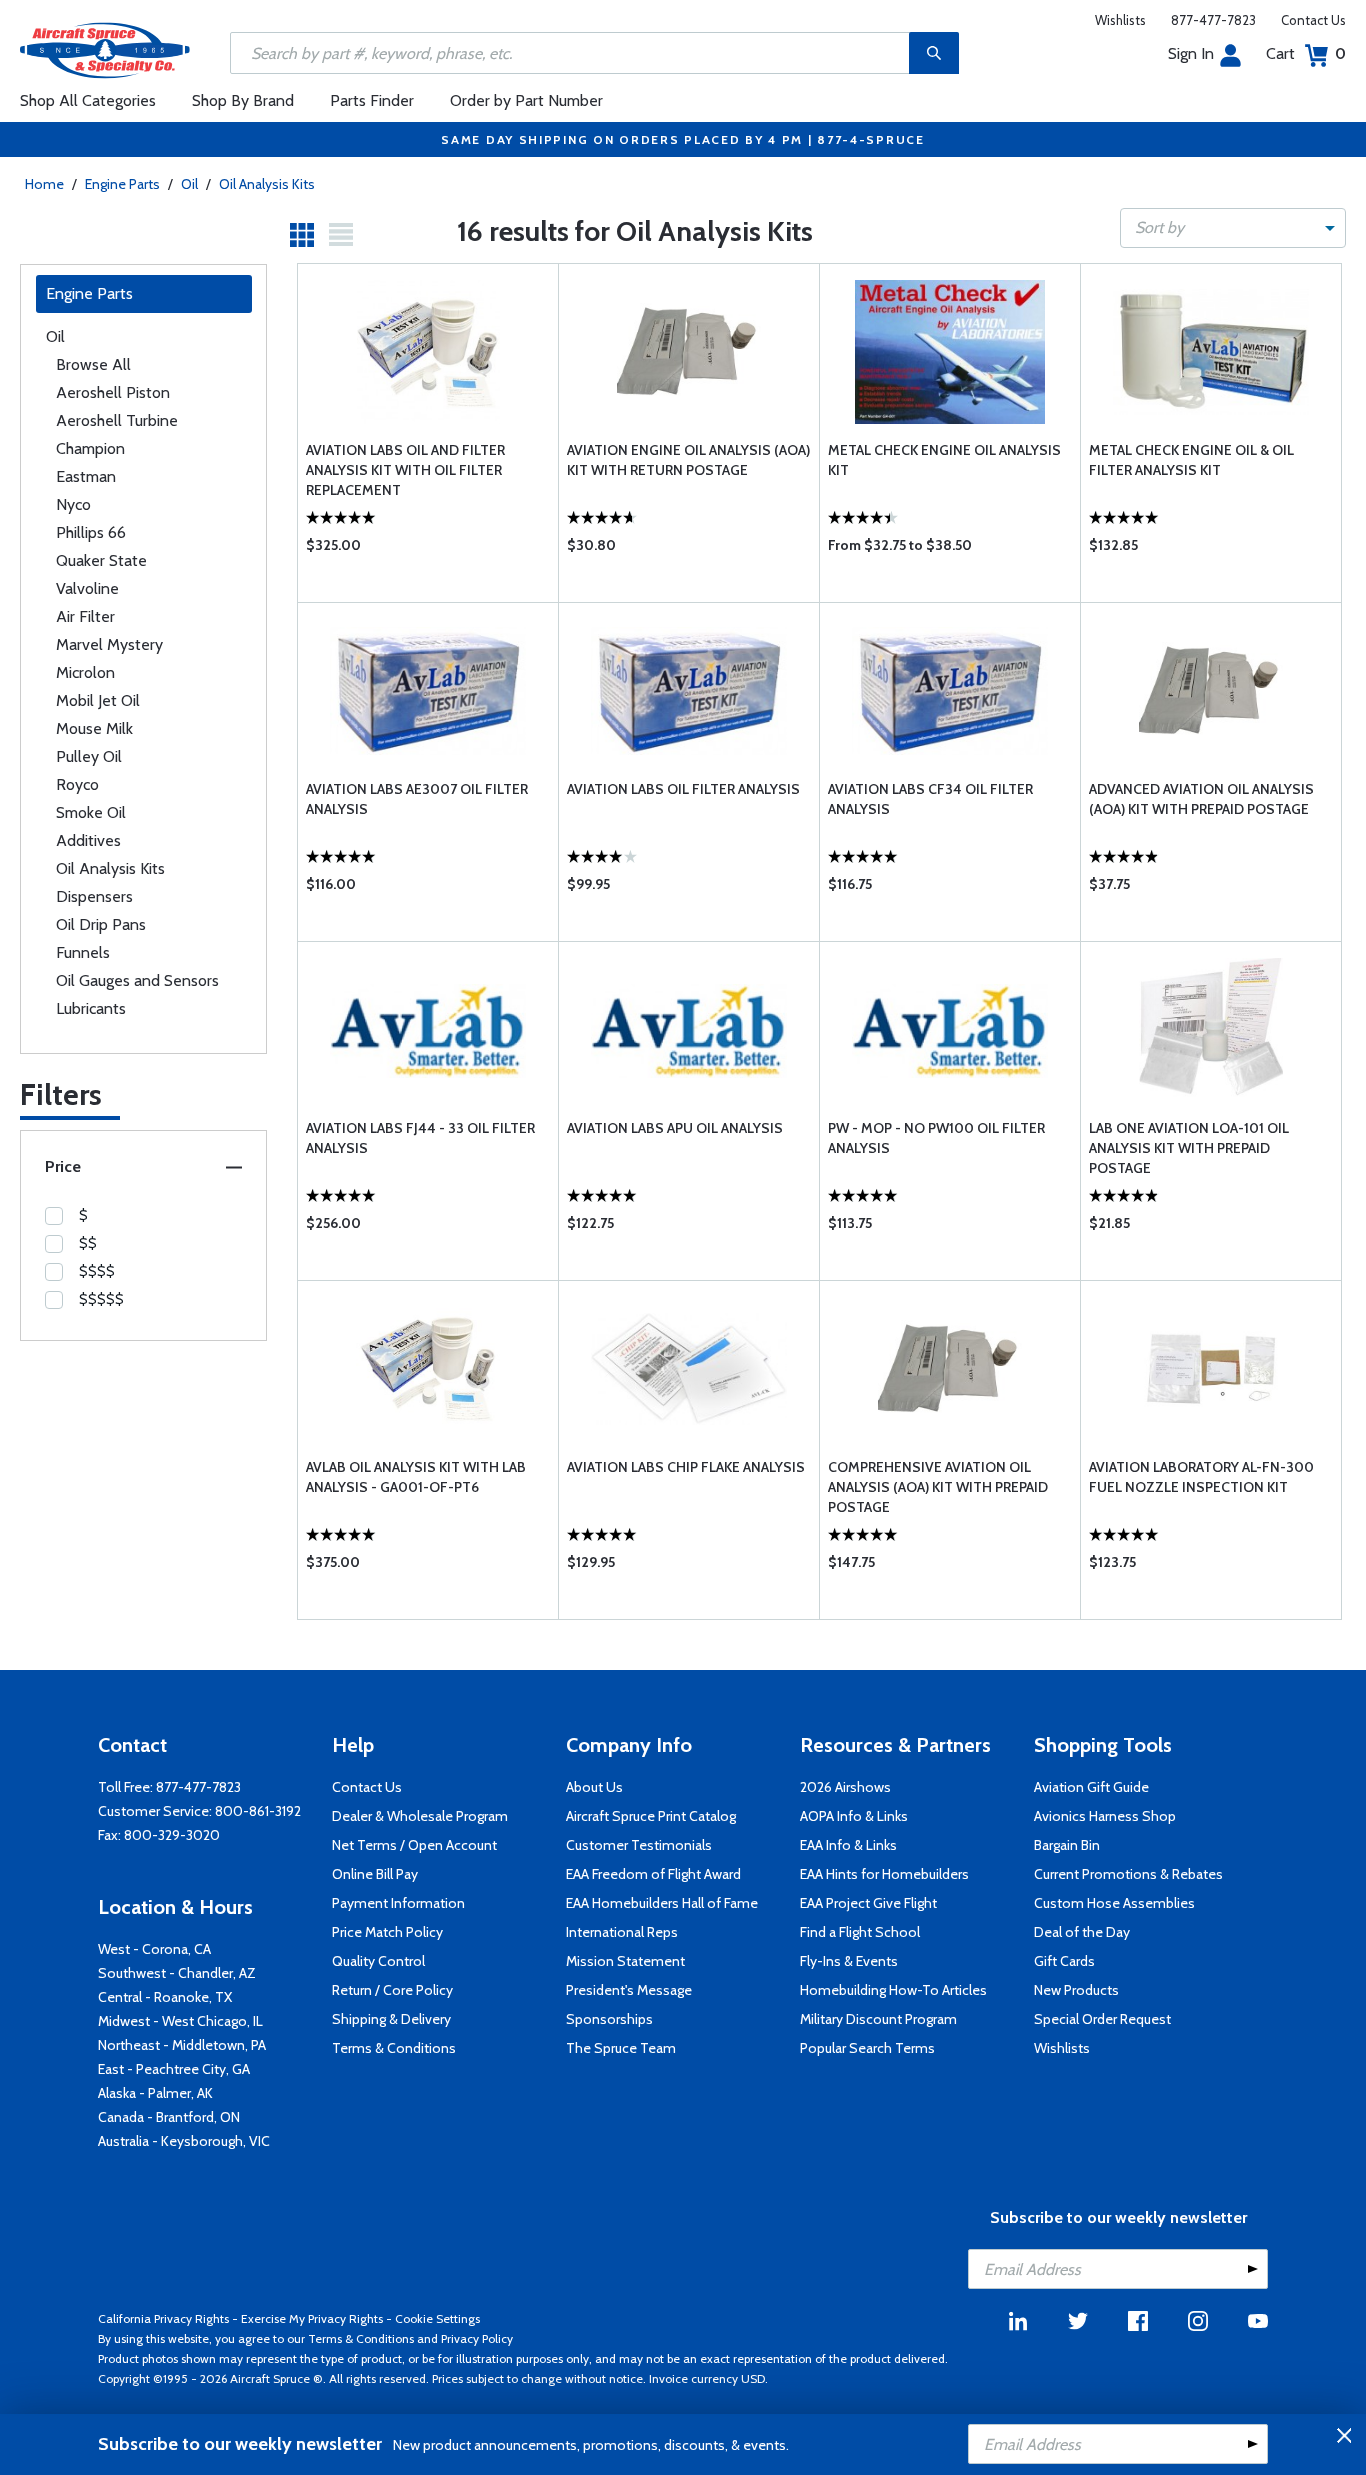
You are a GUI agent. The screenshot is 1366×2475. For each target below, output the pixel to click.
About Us (594, 1787)
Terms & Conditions (394, 2048)
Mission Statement (625, 1961)
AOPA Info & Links (854, 1816)
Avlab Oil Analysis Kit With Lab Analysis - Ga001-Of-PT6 (416, 1477)
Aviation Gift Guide (1091, 1787)
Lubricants (91, 1008)
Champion (90, 448)
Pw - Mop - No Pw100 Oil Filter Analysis (936, 1138)
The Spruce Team (621, 2048)
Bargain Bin (1067, 1845)
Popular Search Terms (867, 2048)
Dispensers (94, 896)
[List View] (341, 235)
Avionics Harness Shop (1105, 1816)
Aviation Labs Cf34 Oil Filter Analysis (930, 799)
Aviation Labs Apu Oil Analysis (675, 1128)
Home (44, 184)
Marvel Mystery (109, 644)
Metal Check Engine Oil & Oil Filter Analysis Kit (1191, 460)
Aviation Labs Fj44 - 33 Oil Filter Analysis (420, 1138)
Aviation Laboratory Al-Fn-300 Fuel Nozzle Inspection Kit (1201, 1477)
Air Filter (85, 616)
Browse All (93, 364)
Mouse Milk (94, 728)
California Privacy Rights (163, 2318)
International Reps (622, 1932)
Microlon (85, 672)
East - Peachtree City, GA (174, 2069)
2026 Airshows (845, 1787)
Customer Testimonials (639, 1845)
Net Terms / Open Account (414, 1845)
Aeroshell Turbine (117, 420)
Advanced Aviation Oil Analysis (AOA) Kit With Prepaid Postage (1201, 799)
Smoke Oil (91, 812)
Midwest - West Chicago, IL (180, 2021)
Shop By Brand (243, 100)
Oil (189, 184)
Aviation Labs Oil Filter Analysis (683, 789)
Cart (1306, 53)
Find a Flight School (860, 1932)
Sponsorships (609, 2019)
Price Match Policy (387, 1932)
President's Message (629, 1990)
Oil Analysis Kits (267, 184)
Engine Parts (122, 184)
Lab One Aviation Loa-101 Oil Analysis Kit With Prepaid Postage (1189, 1148)
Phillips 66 (91, 532)
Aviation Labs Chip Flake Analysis (686, 1467)
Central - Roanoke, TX (165, 1997)
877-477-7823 (1213, 20)
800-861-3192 (258, 1811)
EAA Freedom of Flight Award (653, 1874)
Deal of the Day (1082, 1932)
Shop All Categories (88, 100)
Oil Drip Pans (101, 924)
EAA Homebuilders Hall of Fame (662, 1903)
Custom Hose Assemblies (1114, 1903)
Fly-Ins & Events (849, 1961)
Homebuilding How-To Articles (893, 1990)
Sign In (1191, 53)
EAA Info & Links (848, 1845)
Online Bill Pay (375, 1874)
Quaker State (101, 560)
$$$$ (97, 1271)
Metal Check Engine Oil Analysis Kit (944, 460)
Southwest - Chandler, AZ (177, 1973)
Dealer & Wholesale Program (420, 1816)
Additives (88, 840)
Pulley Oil (89, 756)
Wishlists (1120, 20)
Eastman (86, 476)
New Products (1076, 1990)
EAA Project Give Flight (868, 1903)
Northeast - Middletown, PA (182, 2045)
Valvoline (87, 588)
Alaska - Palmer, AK (155, 2093)
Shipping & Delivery (391, 2019)
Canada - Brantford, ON (169, 2117)
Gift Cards (1064, 1961)
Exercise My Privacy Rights (312, 2318)
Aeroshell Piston (113, 392)
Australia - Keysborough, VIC (184, 2141)
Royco (77, 784)
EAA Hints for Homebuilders (884, 1874)
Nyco (73, 504)
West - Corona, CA (154, 1949)
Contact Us (1313, 20)
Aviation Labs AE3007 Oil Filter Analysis (417, 799)
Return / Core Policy (392, 1990)
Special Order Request (1102, 2019)
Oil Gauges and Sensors (137, 980)
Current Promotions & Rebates (1128, 1874)
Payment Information (398, 1903)
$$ (88, 1243)
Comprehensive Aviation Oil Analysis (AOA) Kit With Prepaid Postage (938, 1487)
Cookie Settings (437, 2318)
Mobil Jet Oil (98, 700)
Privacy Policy (477, 2338)
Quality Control (378, 1961)
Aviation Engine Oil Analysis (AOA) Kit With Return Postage (688, 460)
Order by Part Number (526, 100)
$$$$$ (101, 1299)
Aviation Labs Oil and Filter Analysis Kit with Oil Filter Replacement (405, 470)
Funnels (83, 952)
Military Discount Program (878, 2019)
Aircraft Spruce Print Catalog (651, 1816)
